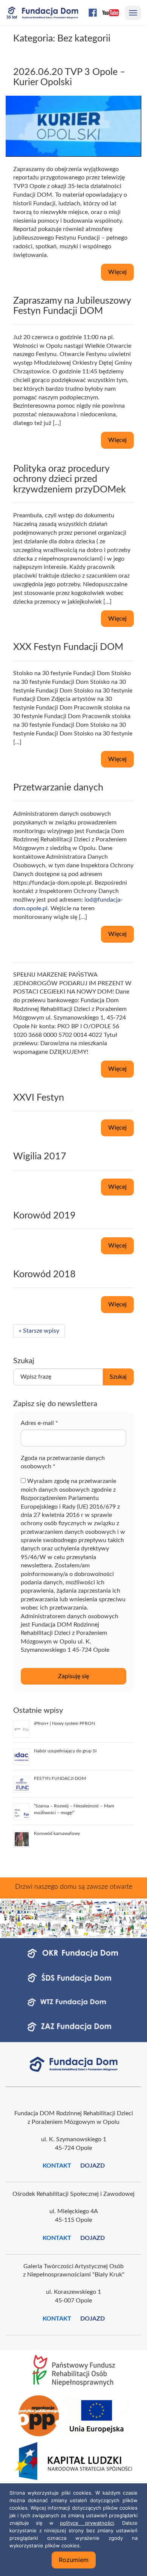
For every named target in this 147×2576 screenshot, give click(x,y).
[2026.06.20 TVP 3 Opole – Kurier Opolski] (73, 126)
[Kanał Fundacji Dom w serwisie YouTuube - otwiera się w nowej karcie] (110, 13)
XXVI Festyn (39, 1098)
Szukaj (118, 1377)
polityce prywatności (87, 2523)
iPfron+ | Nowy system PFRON (64, 1723)
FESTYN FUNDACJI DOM (60, 1778)
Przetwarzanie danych (58, 788)
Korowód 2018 (44, 1274)
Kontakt (57, 2166)
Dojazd (93, 2166)
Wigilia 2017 (40, 1157)
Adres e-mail (39, 1423)
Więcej (117, 272)
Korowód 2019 (44, 1216)
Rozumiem (74, 2560)
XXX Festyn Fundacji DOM (68, 647)
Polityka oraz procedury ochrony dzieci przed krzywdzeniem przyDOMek (70, 479)
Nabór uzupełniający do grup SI (65, 1751)
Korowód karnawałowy (57, 1833)
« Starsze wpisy (39, 1331)
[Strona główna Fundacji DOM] (74, 2064)
